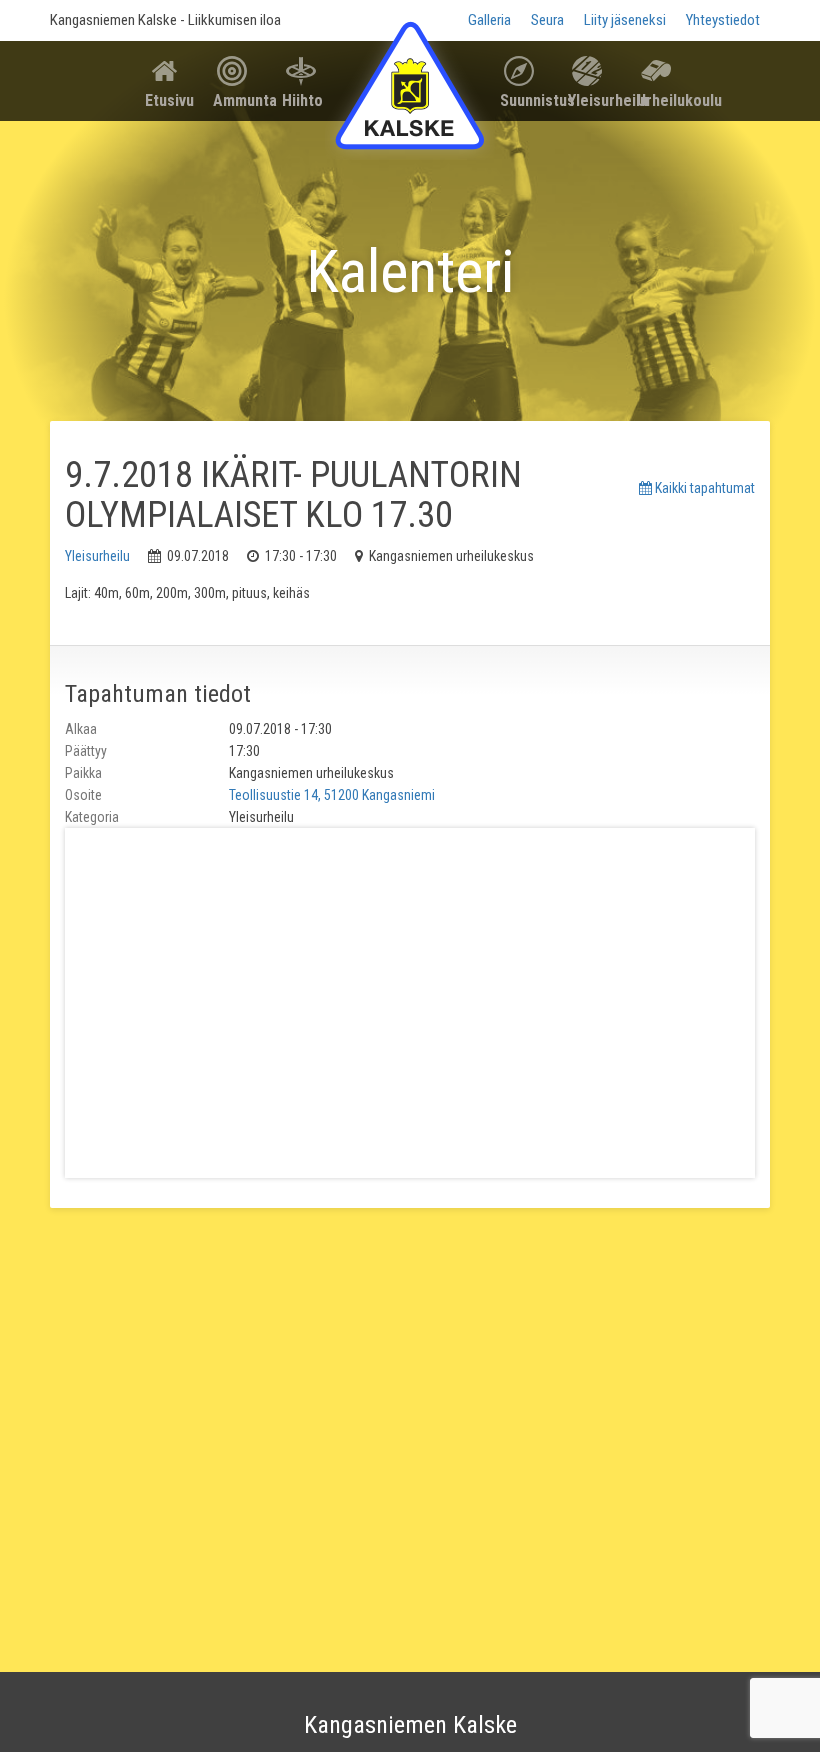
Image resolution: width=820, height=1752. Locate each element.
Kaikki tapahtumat (703, 488)
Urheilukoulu (663, 100)
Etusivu (169, 100)
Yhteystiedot (723, 20)
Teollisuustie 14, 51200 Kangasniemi (332, 795)
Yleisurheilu (594, 100)
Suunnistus (526, 100)
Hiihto (302, 100)
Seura (547, 20)
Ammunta (239, 100)
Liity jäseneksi (625, 20)
